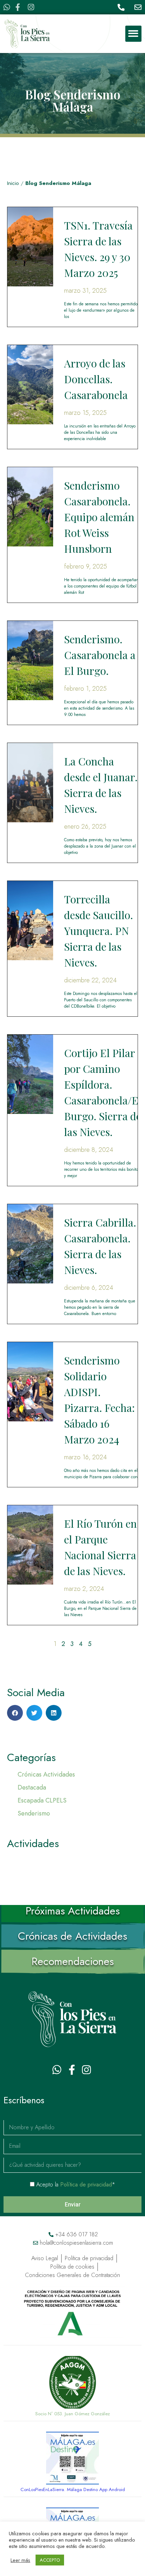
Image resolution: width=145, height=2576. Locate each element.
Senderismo (34, 1813)
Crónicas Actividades (46, 1774)
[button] (134, 34)
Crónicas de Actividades (72, 1936)
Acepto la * (76, 2185)
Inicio (13, 183)
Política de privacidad (86, 2185)
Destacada (32, 1787)
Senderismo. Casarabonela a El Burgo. (100, 655)
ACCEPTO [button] (50, 2560)
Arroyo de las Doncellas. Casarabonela (96, 379)
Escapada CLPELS (42, 1800)
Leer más (20, 2560)
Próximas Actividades (73, 1911)
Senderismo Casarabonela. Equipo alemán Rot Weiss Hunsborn (99, 517)
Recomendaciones (73, 1961)
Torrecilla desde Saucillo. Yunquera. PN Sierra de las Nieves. (99, 931)
